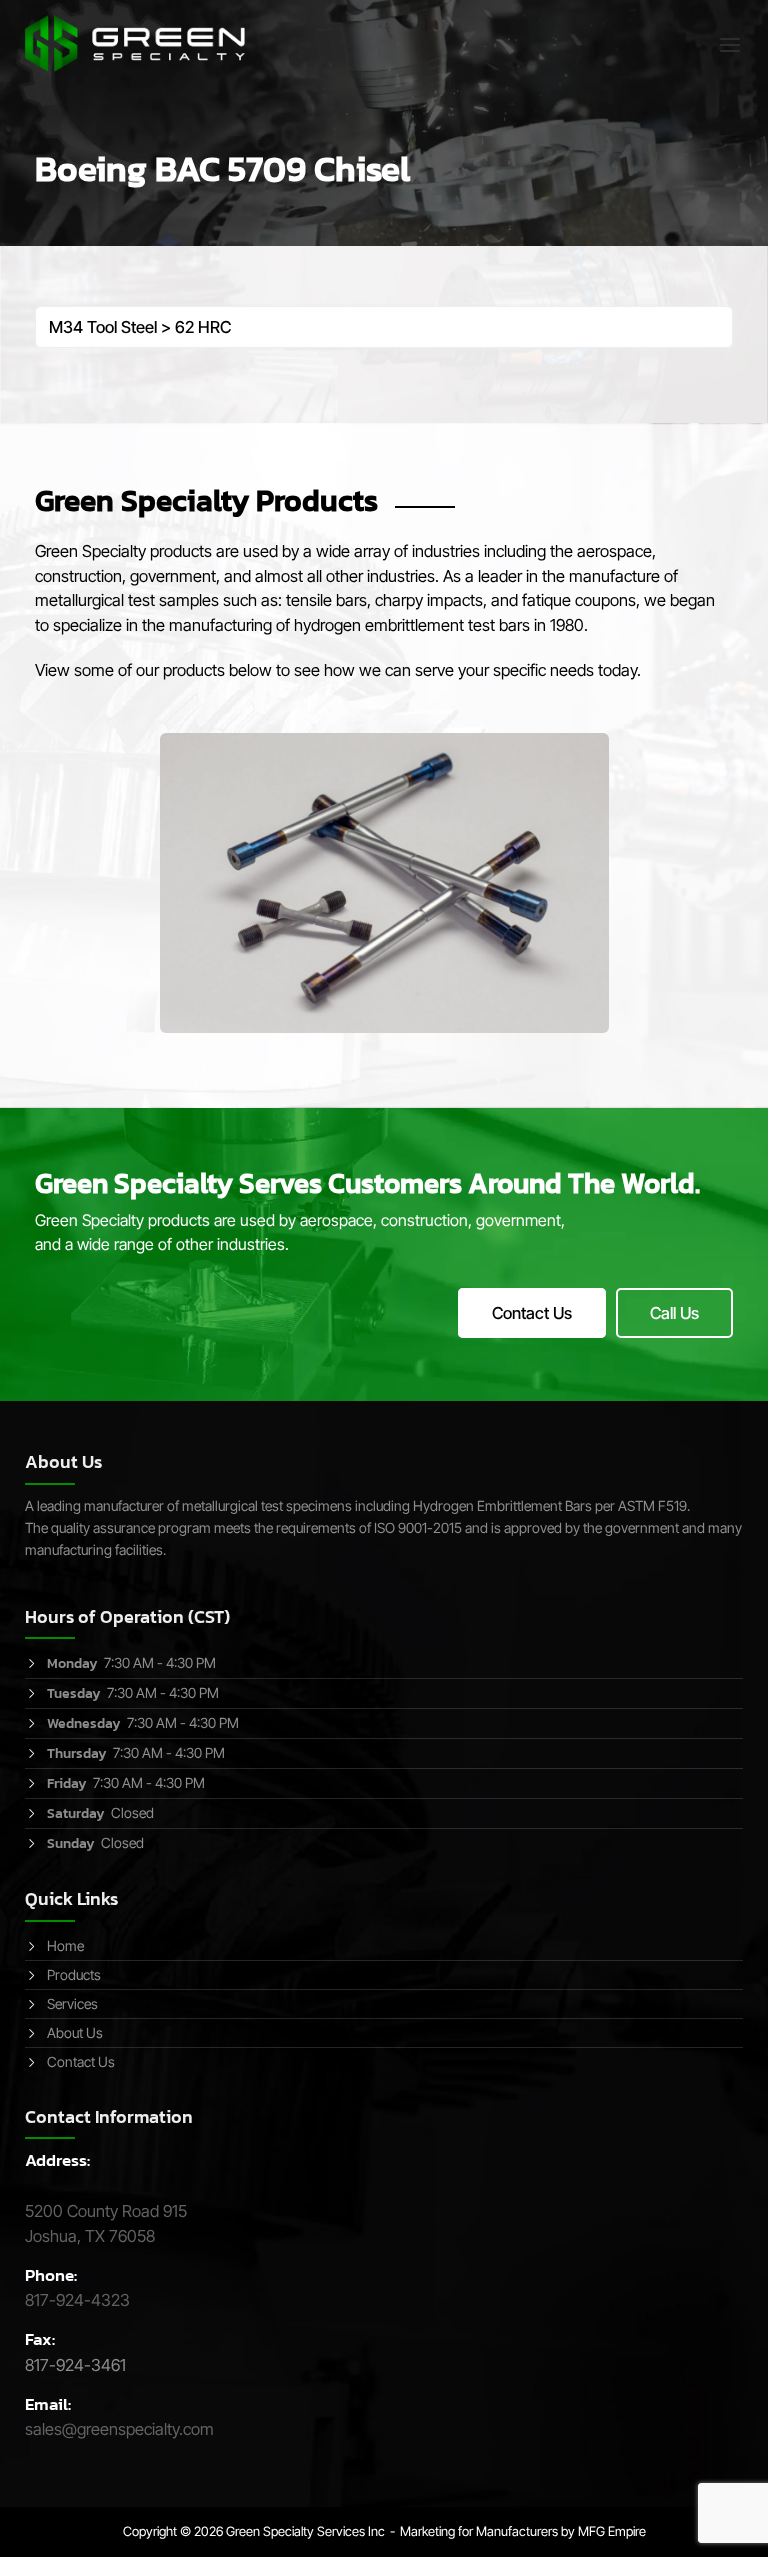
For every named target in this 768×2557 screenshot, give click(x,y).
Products (74, 1974)
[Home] (135, 42)
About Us (75, 2032)
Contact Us (532, 1313)
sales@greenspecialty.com (119, 2429)
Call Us (674, 1313)
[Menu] (730, 45)
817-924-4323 (77, 2300)
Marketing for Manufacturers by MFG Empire (523, 2531)
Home (65, 1945)
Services (72, 2003)
